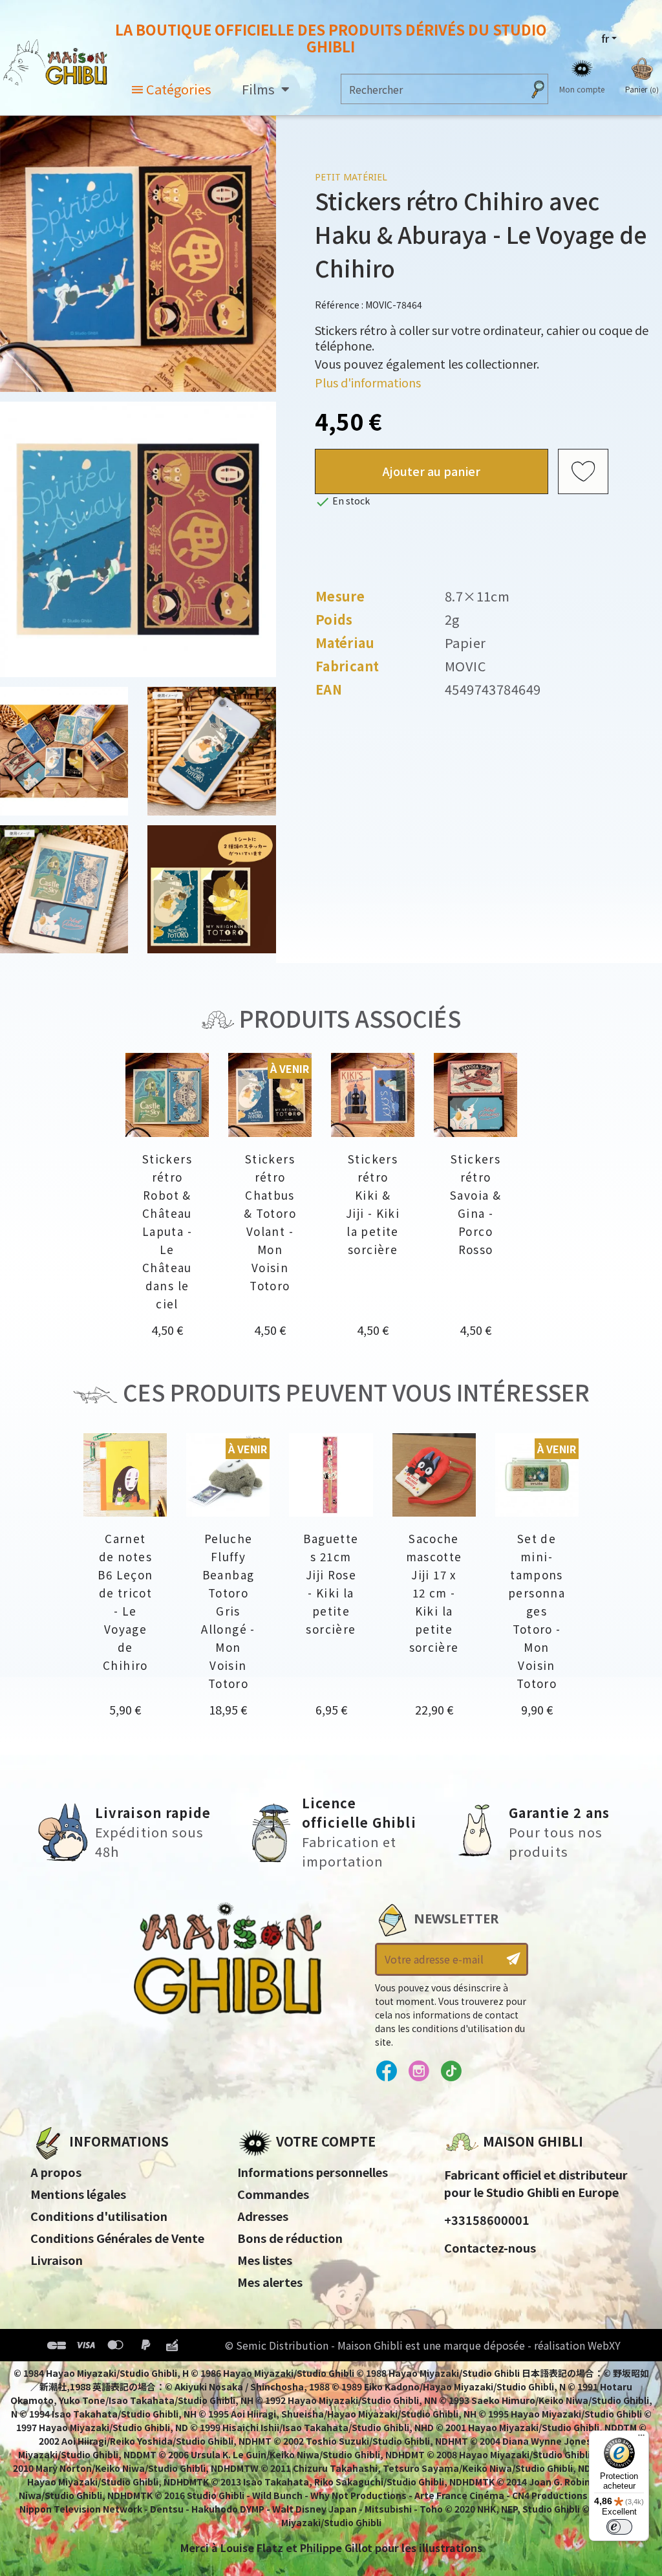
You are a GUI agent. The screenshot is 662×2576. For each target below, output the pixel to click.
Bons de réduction (290, 2238)
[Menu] (641, 2438)
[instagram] (419, 2072)
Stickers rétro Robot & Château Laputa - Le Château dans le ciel (167, 1231)
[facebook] (386, 2072)
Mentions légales (78, 2194)
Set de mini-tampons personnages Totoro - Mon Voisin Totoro (537, 1611)
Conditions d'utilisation (99, 2216)
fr (605, 38)
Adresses (263, 2216)
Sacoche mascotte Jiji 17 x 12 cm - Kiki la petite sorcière (434, 1593)
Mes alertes (270, 2282)
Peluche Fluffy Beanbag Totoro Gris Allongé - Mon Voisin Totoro (228, 1611)
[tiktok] (451, 2072)
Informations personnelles (313, 2172)
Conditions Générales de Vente (117, 2238)
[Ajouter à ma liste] (583, 471)
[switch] (619, 2527)
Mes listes (265, 2260)
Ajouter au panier (432, 471)
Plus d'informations (368, 382)
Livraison (57, 2260)
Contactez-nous (490, 2247)
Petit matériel (351, 177)
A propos (56, 2172)
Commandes (273, 2194)
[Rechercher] (538, 89)
